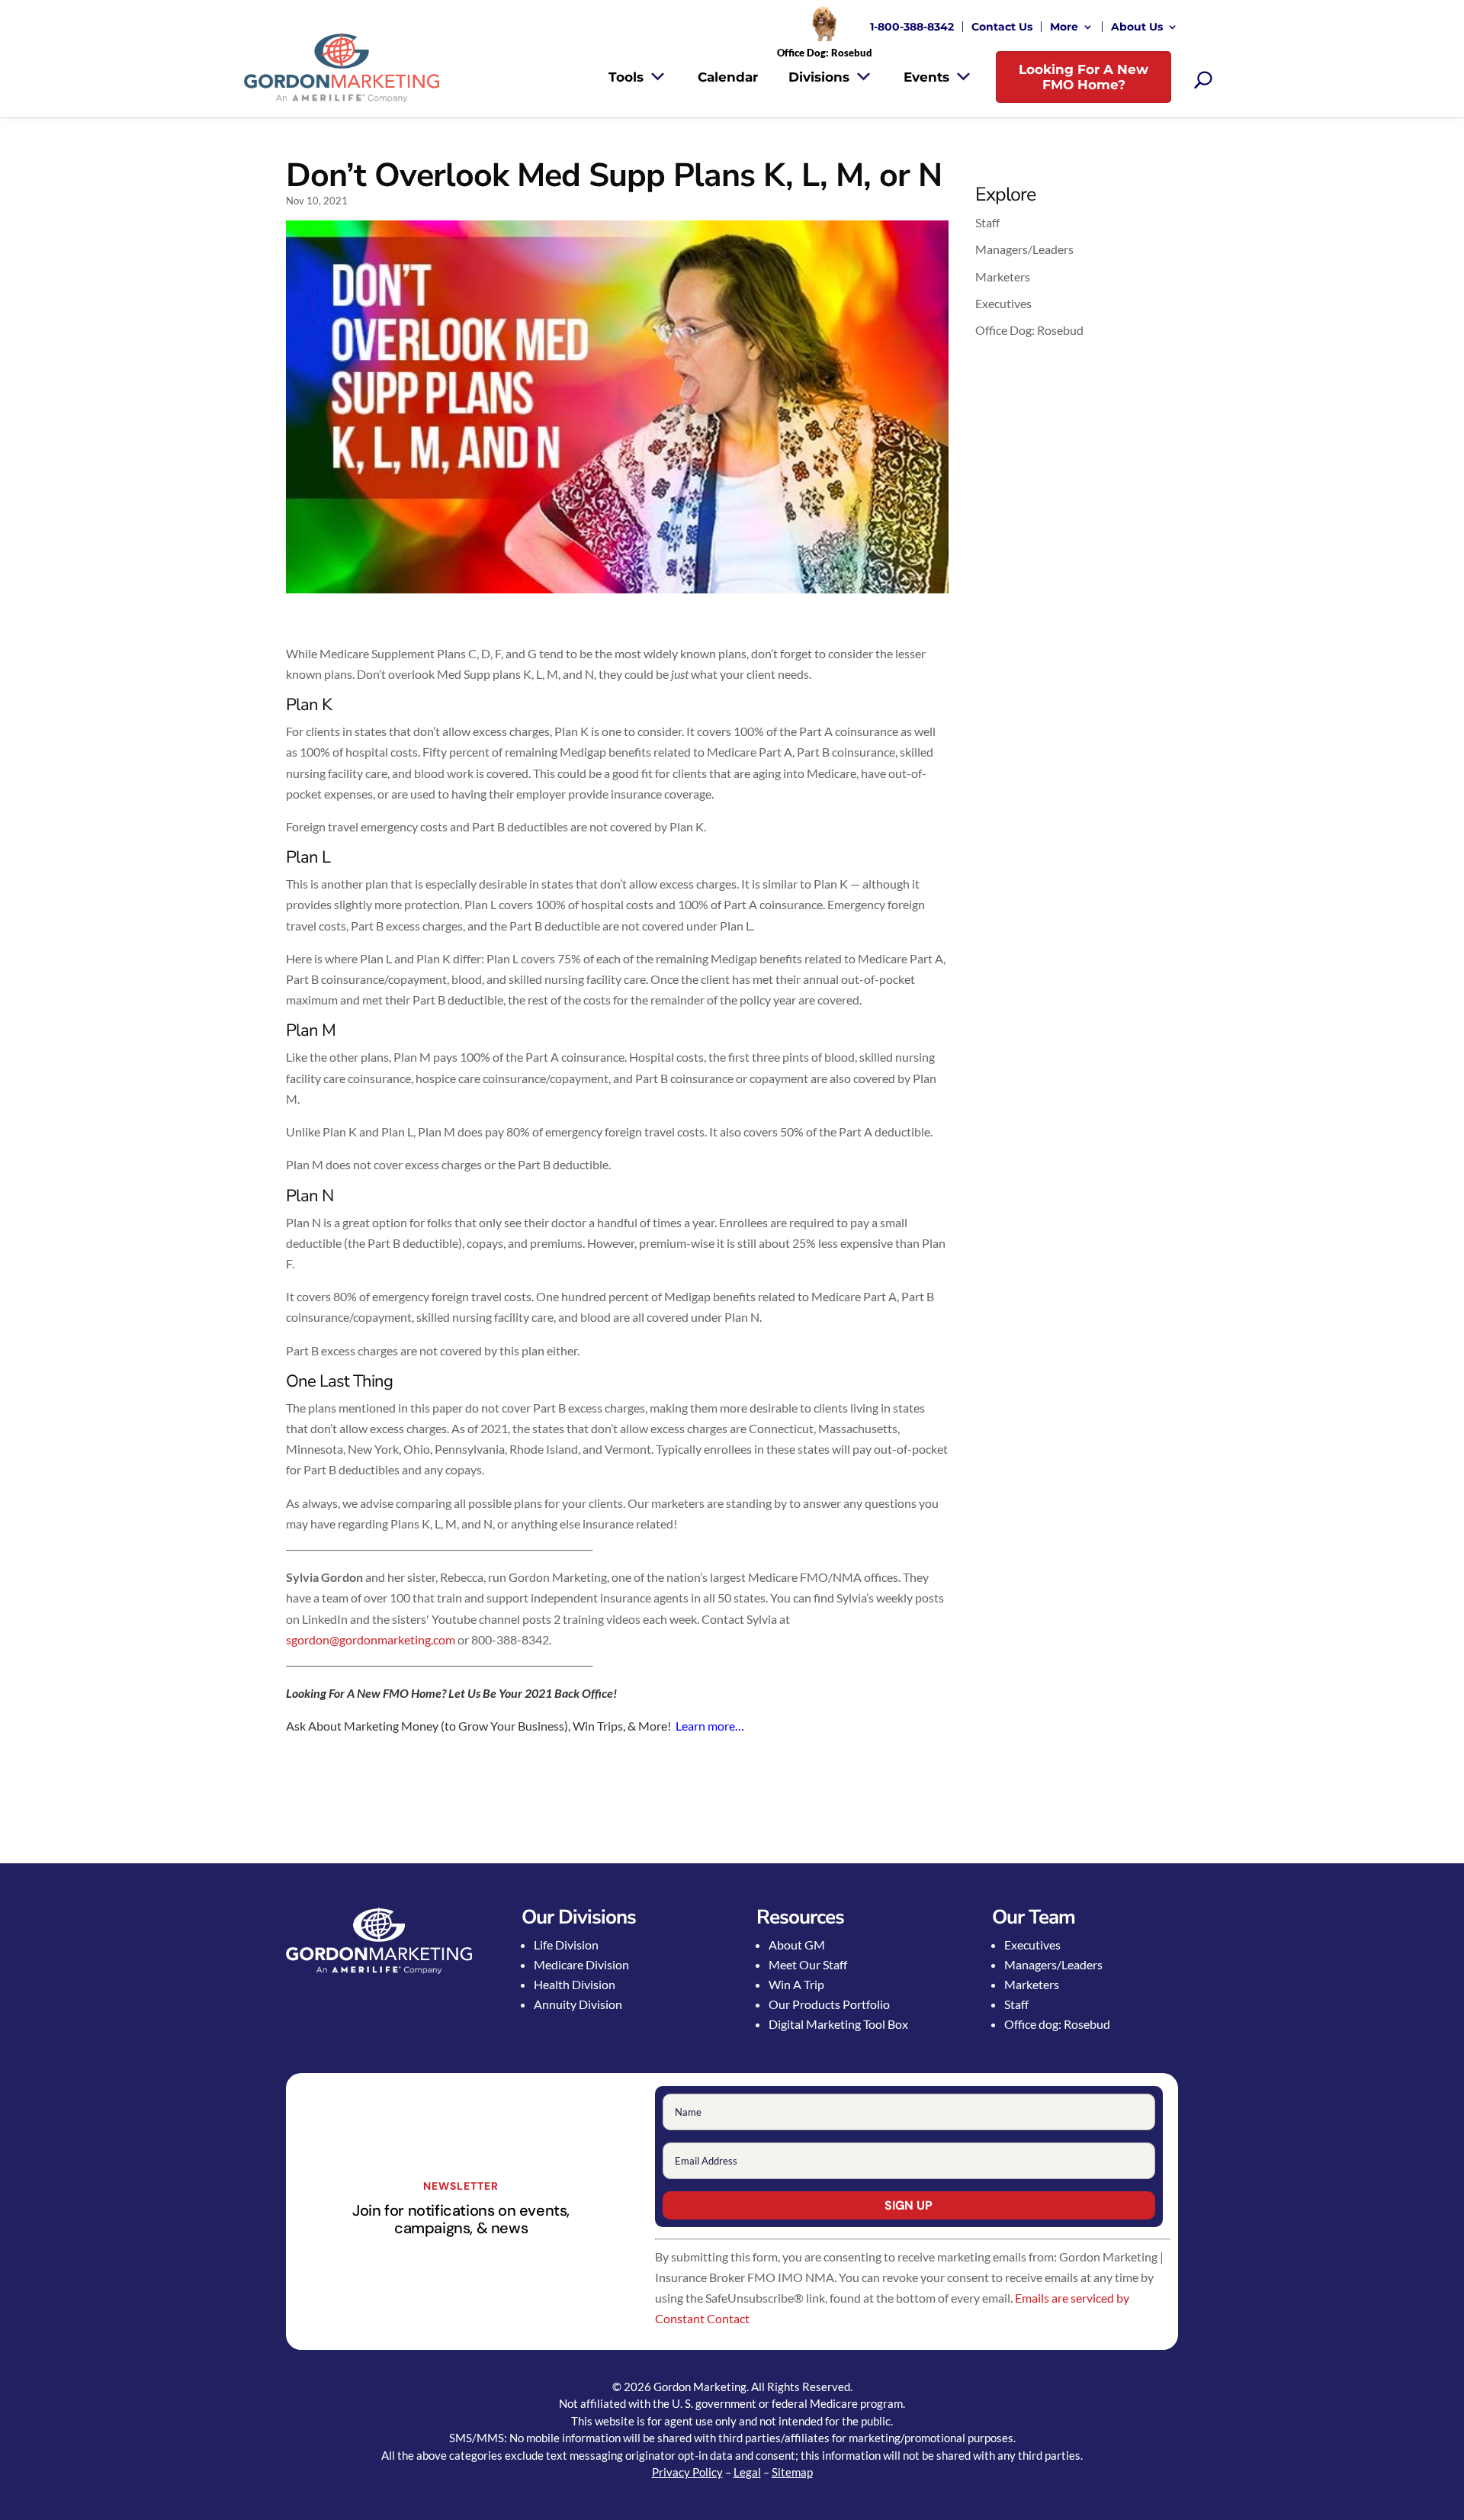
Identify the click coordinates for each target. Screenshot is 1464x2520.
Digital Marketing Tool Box (838, 2024)
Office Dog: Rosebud (1029, 330)
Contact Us (1002, 27)
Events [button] (926, 77)
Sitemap (792, 2472)
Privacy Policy (687, 2472)
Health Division (575, 1984)
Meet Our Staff (808, 1964)
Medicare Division (581, 1964)
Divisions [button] (819, 77)
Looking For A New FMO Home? (1084, 77)
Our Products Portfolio (829, 2004)
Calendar (728, 77)
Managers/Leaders (1024, 249)
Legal (747, 2472)
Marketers (1003, 276)
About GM (797, 1945)
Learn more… (710, 1726)
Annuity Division (578, 2004)
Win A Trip (796, 1984)
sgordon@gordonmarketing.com (371, 1639)
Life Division (566, 1945)
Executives (1003, 303)
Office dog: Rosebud (1057, 2024)
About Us (1137, 27)
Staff (987, 222)
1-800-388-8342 (912, 27)
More (1064, 27)
